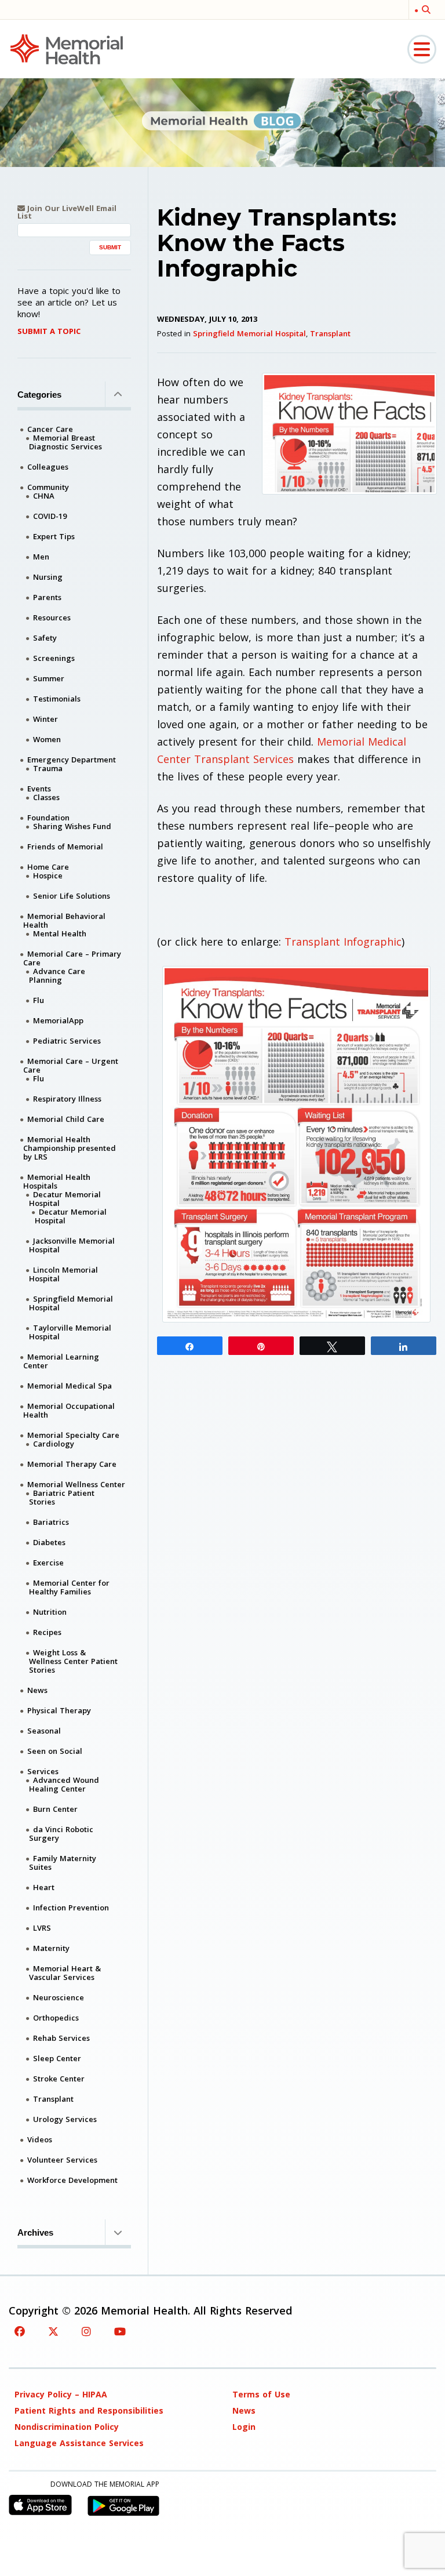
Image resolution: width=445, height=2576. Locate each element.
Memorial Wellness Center (76, 1484)
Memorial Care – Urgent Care (71, 1065)
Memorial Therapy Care (72, 1464)
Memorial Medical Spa (70, 1386)
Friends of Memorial (65, 846)
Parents (47, 597)
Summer (49, 678)
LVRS (42, 1928)
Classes (46, 797)
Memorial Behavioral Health (64, 920)
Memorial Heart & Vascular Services (65, 1973)
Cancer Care (50, 429)
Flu (39, 1000)
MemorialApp (58, 1020)
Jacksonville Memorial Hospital (72, 1245)
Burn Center (55, 1809)
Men (41, 557)
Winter (45, 719)
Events (39, 789)
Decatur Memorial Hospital (65, 1199)
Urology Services (65, 2119)
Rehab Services (61, 2038)
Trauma (48, 768)
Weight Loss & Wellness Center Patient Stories (73, 1661)
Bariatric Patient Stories (62, 1497)
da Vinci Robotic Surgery (61, 1834)
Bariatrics (51, 1522)
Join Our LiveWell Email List (67, 212)
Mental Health (60, 933)
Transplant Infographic (343, 942)
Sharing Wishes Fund (72, 826)
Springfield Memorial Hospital (249, 333)
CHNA (44, 496)
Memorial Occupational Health (69, 1410)
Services (43, 1771)
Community (48, 487)
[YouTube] (120, 2331)
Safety (45, 638)
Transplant (330, 333)
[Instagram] (86, 2331)
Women (47, 739)
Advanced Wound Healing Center (64, 1784)
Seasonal (44, 1731)
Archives (35, 2232)
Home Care (48, 867)
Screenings (54, 658)
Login (244, 2427)
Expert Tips (54, 536)
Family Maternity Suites (63, 1863)
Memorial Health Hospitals (57, 1181)
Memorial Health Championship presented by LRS (70, 1148)
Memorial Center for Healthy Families (69, 1587)
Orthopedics (56, 2018)
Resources (52, 617)
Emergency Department (72, 760)
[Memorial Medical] (67, 48)
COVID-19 (50, 516)
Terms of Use (261, 2394)
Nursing (48, 577)
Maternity (51, 1948)
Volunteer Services (62, 2160)
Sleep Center (57, 2058)
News (37, 1690)
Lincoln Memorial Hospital (63, 1274)
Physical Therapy (59, 1710)
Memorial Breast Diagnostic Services (65, 442)
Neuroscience (59, 1997)
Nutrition (50, 1612)
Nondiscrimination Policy (67, 2427)
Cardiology (54, 1444)
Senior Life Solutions (72, 896)
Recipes (47, 1632)
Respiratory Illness (67, 1099)
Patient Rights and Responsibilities (89, 2410)
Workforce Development (72, 2180)
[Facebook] (20, 2331)
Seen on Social (55, 1751)
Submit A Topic (49, 331)
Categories (39, 395)
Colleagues (48, 467)
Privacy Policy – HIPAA (61, 2394)
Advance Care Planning (57, 975)
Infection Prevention (71, 1908)
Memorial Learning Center (61, 1361)
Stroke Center (59, 2079)
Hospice (48, 875)
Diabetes (49, 1542)
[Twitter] (53, 2331)
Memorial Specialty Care (73, 1435)
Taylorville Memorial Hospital (70, 1332)
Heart (44, 1887)
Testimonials (57, 699)
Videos (40, 2139)
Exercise (48, 1563)
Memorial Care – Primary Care (72, 958)
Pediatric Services (67, 1041)
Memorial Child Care (66, 1119)
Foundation (48, 818)
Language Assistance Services (79, 2443)
